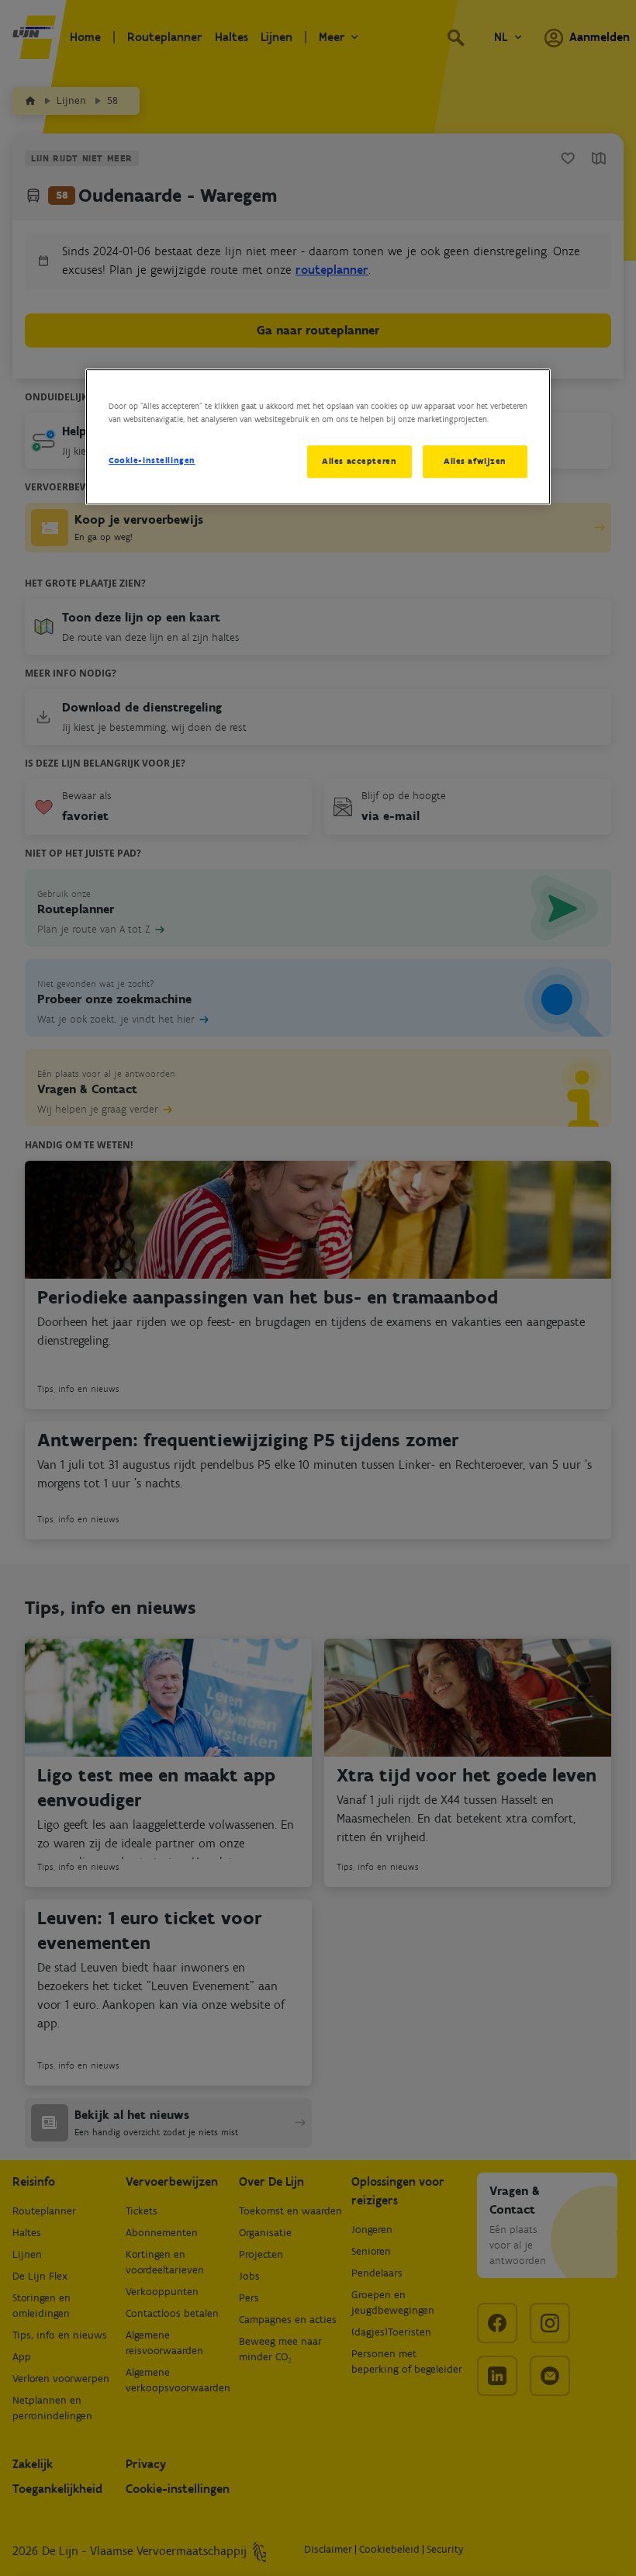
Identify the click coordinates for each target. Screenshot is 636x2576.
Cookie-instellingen (152, 460)
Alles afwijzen (475, 461)
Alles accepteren (359, 461)
